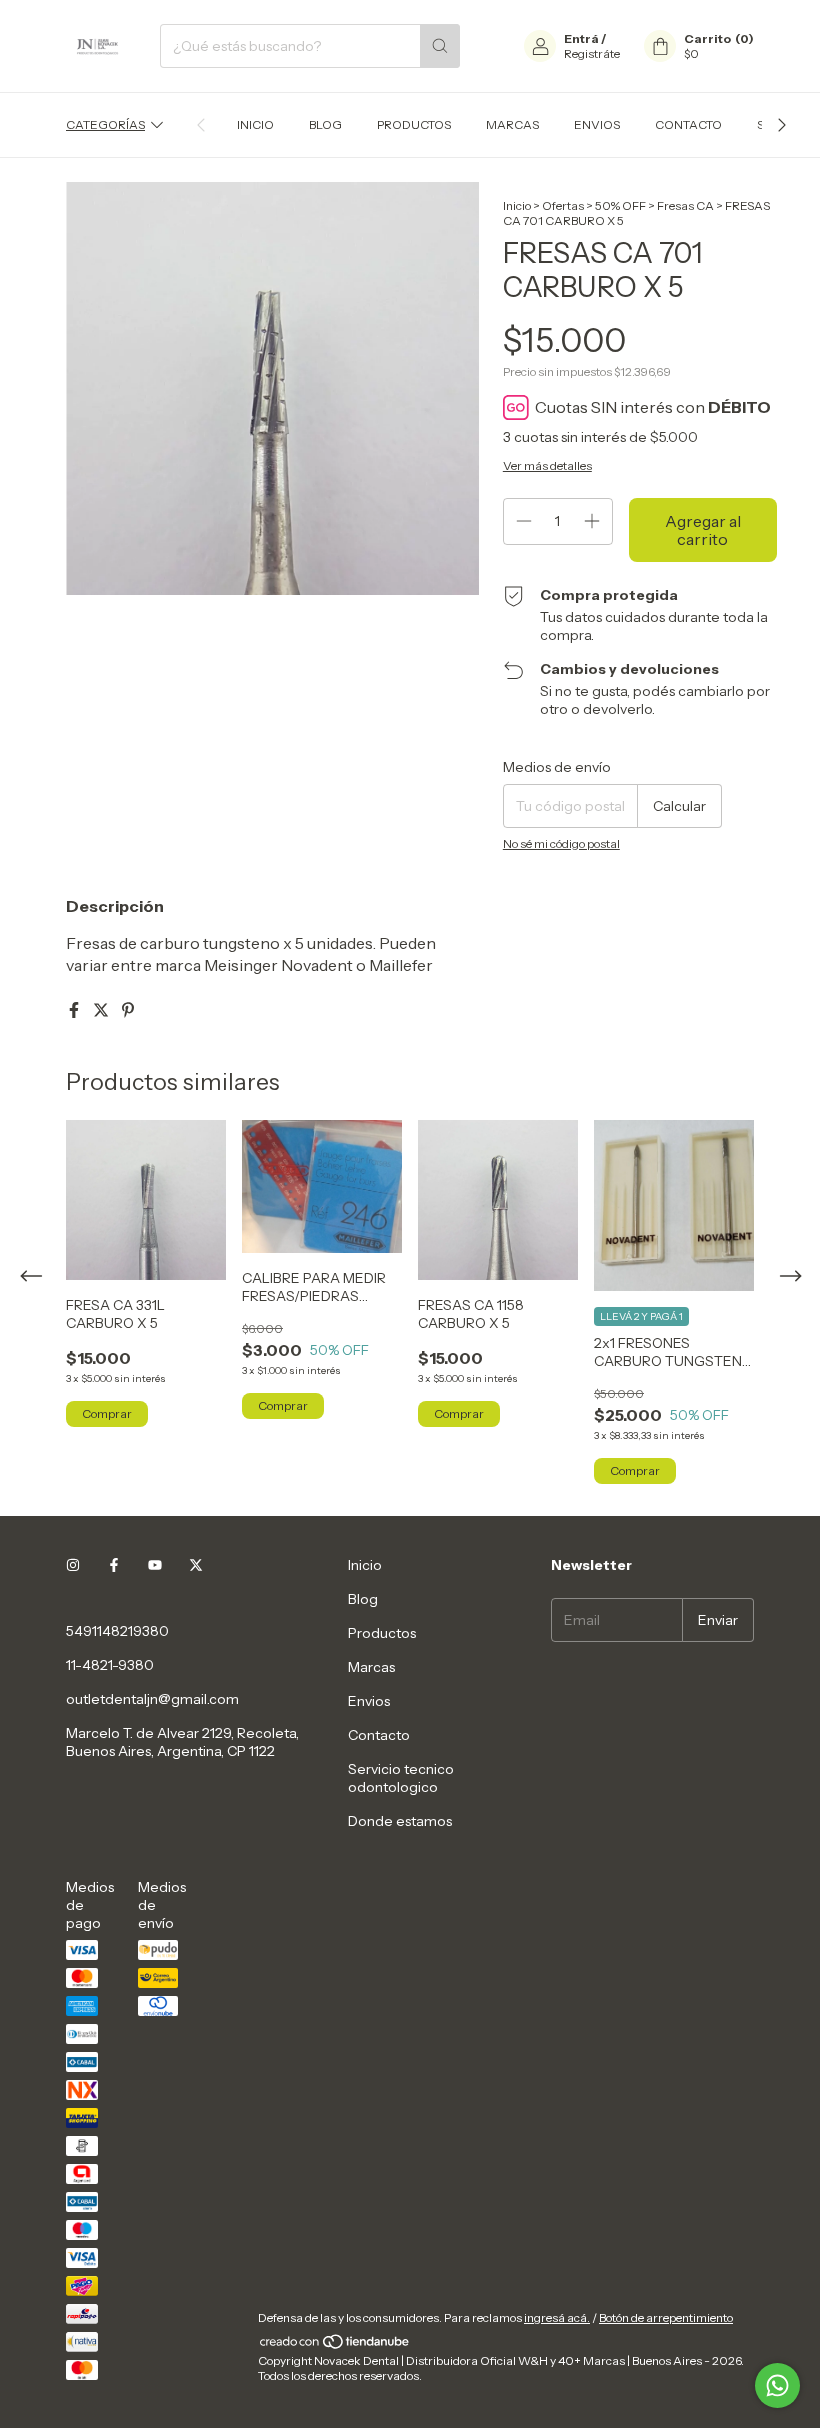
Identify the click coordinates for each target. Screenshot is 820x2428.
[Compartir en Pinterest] (128, 1010)
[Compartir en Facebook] (75, 1010)
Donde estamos (400, 1821)
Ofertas (563, 205)
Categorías (105, 124)
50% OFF (620, 205)
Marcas (512, 124)
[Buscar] (440, 46)
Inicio (255, 124)
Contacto (688, 124)
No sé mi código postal (561, 843)
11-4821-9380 (110, 1665)
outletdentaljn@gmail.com (152, 1699)
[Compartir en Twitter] (102, 1010)
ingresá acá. (557, 2317)
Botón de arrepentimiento (666, 2317)
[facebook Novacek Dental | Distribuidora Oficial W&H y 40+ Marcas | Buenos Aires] (114, 1565)
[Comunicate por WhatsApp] (777, 2385)
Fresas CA (685, 205)
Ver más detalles (547, 465)
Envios (597, 124)
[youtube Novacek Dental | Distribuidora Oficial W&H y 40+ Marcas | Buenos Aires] (155, 1565)
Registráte (592, 53)
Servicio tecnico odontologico (401, 1778)
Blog (325, 124)
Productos (414, 124)
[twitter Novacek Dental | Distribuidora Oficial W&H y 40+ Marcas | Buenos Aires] (196, 1565)
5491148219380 (117, 1631)
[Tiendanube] (335, 2345)
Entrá (581, 38)
